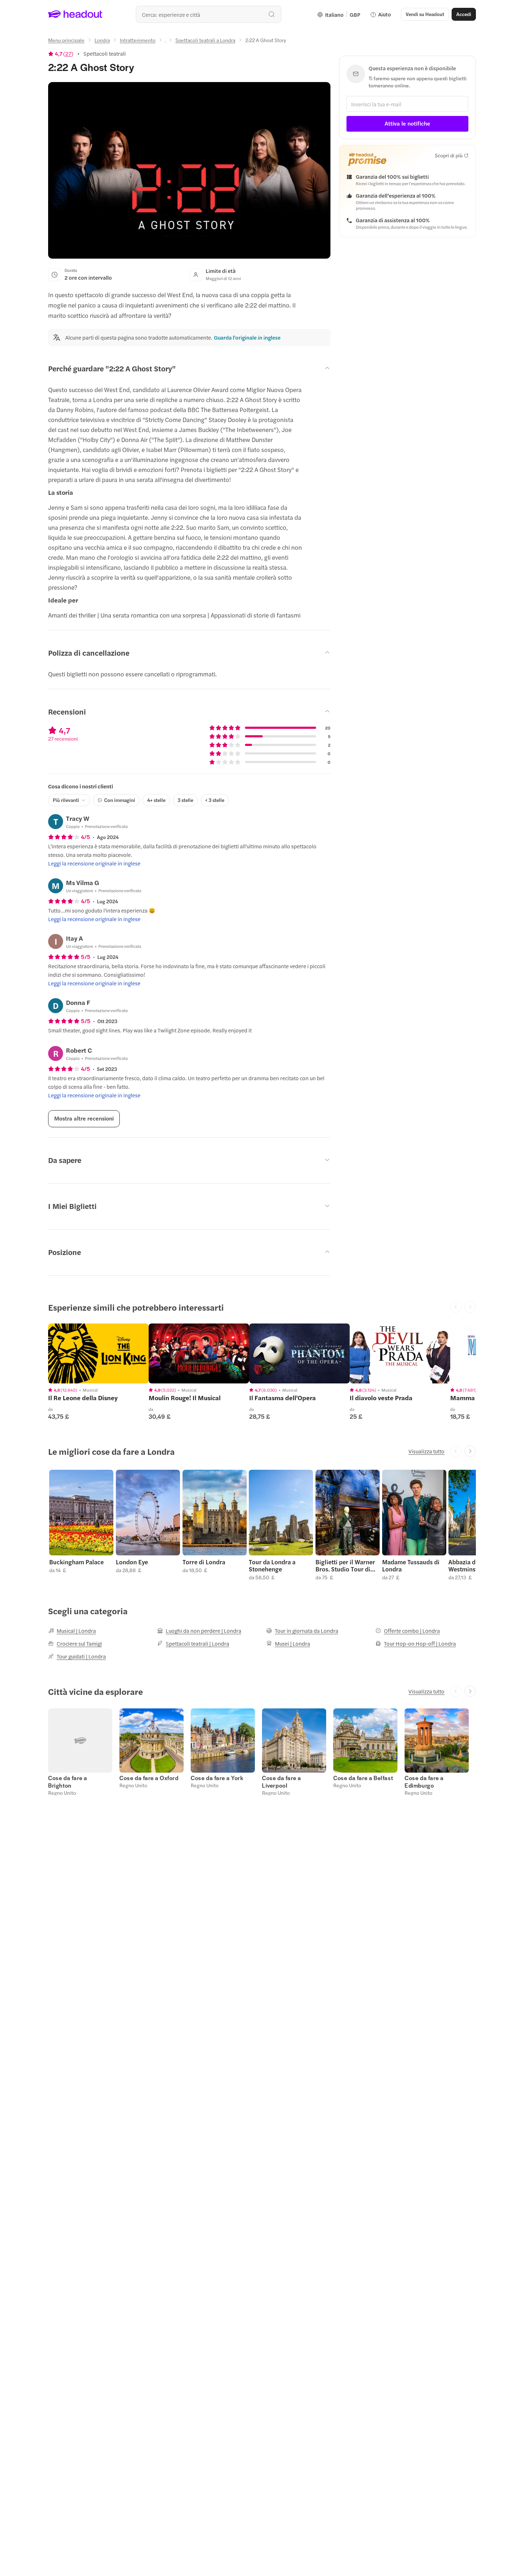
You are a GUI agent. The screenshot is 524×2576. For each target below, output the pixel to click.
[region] (98, 1353)
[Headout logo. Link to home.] (75, 14)
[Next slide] (470, 1451)
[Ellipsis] (165, 42)
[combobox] (209, 14)
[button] (81, 1525)
